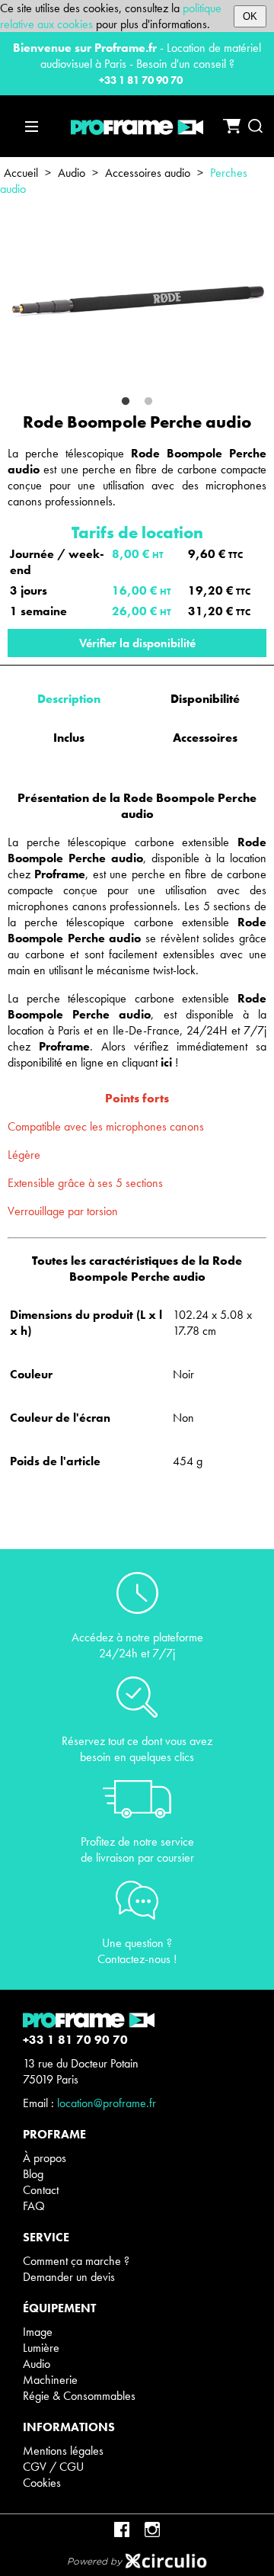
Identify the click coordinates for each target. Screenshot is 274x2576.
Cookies (42, 2483)
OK (250, 16)
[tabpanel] (137, 300)
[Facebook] (122, 2529)
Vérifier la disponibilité (137, 643)
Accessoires (205, 738)
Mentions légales (63, 2451)
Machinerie (50, 2380)
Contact (41, 2190)
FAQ (34, 2206)
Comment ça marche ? (76, 2261)
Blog (33, 2174)
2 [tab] (148, 402)
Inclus (69, 738)
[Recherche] (255, 126)
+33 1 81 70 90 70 (141, 80)
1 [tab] (126, 402)
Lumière (41, 2348)
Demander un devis (69, 2277)
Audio (72, 173)
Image (38, 2332)
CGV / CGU (53, 2467)
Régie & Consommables (79, 2396)
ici (166, 1062)
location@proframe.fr (107, 2103)
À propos (45, 2158)
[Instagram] (152, 2529)
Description (69, 699)
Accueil (21, 173)
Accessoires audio (148, 173)
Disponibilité (205, 699)
